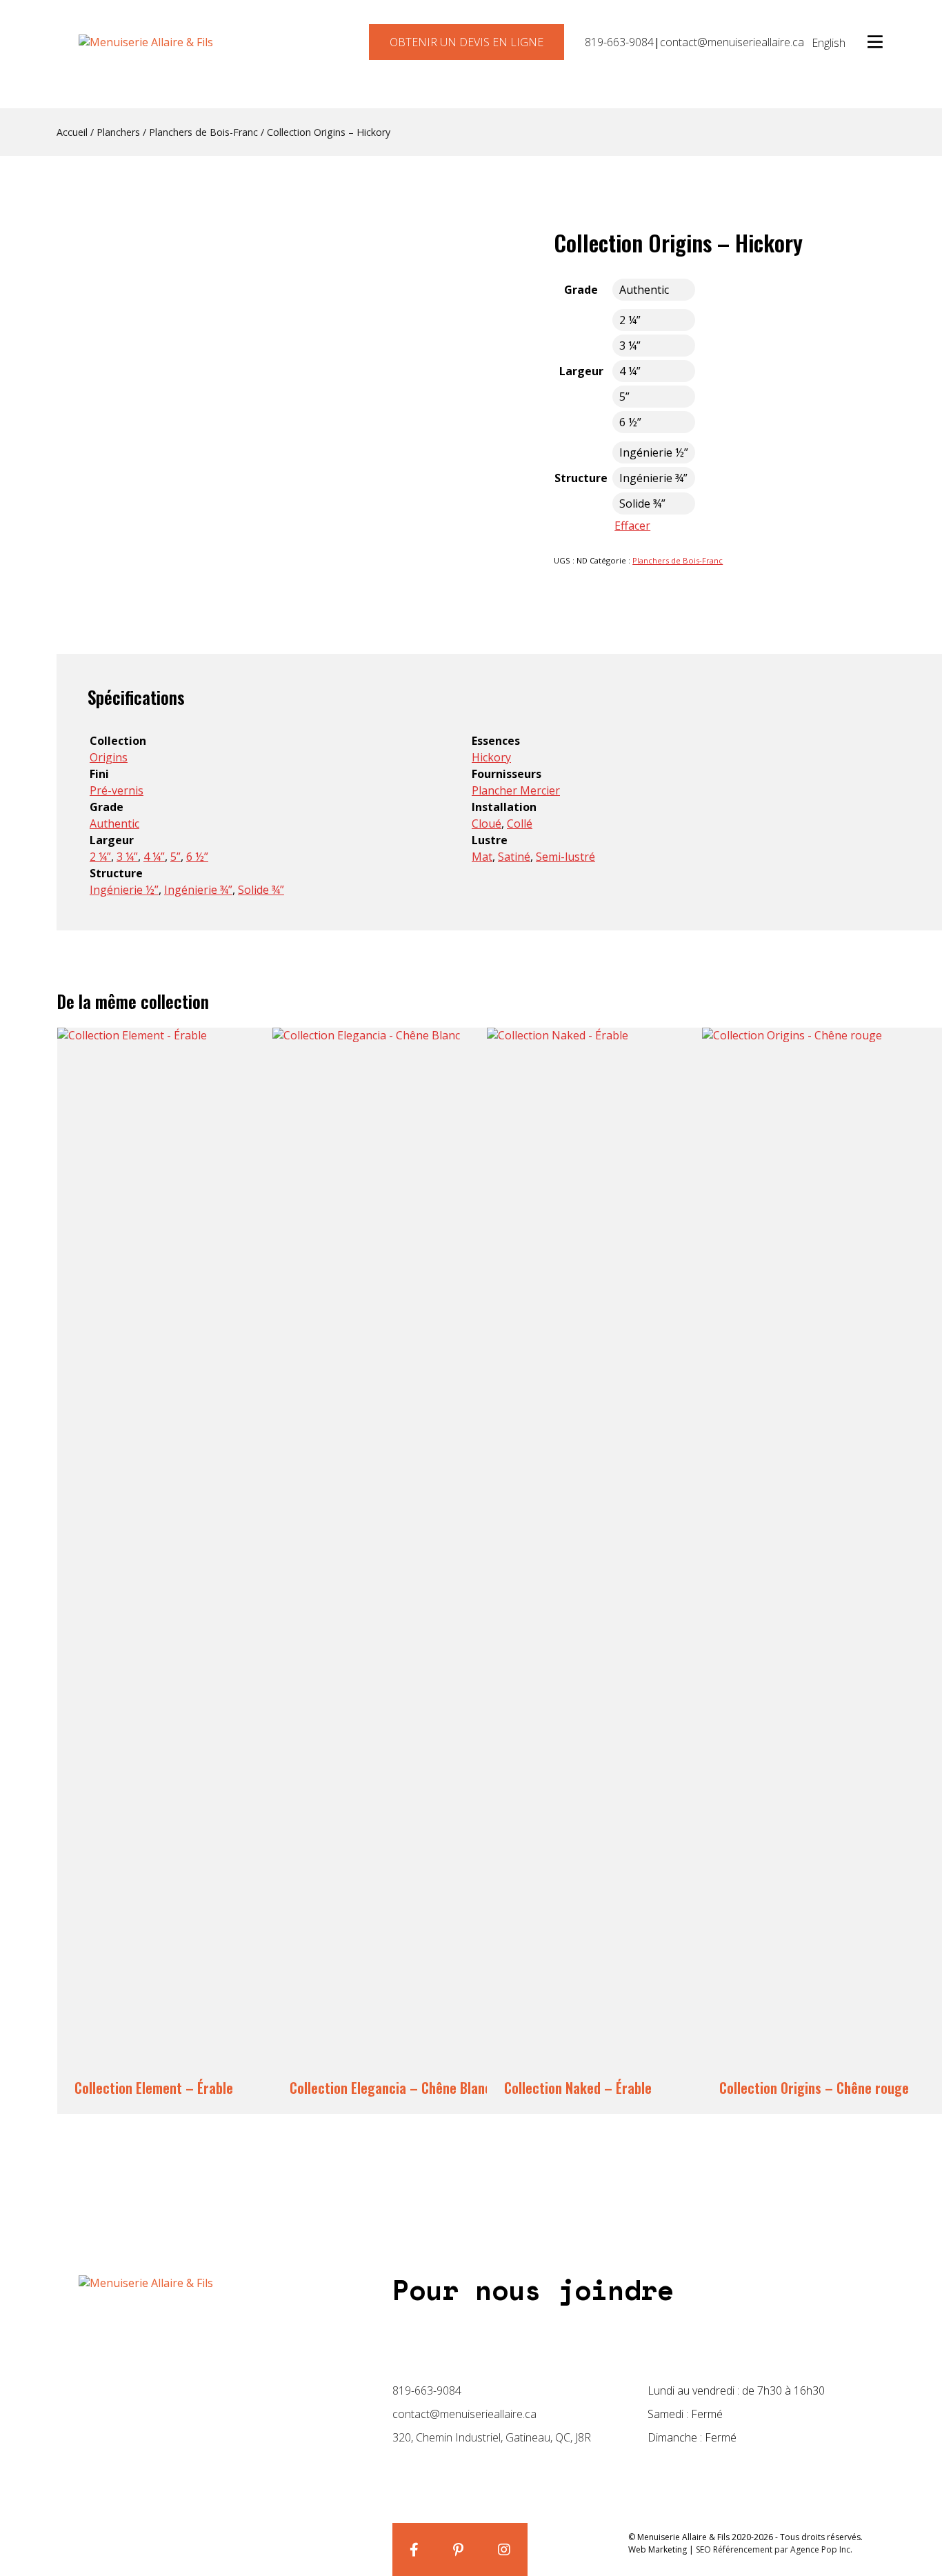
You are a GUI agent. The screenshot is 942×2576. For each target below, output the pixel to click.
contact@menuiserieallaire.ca (732, 42)
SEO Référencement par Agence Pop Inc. (774, 2549)
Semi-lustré (565, 857)
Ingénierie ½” (124, 890)
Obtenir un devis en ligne (467, 42)
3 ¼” (127, 857)
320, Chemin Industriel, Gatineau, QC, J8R (492, 2437)
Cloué (487, 823)
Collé (520, 823)
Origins (109, 757)
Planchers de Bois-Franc (203, 132)
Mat (482, 857)
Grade (581, 290)
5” (176, 857)
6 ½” (197, 857)
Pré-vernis (117, 790)
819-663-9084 (619, 42)
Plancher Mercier (516, 790)
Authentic (114, 823)
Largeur (581, 371)
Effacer (632, 526)
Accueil (72, 132)
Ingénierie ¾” (198, 890)
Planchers (118, 132)
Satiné (514, 857)
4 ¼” (154, 857)
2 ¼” (100, 857)
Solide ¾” (261, 890)
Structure (581, 478)
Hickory (491, 757)
